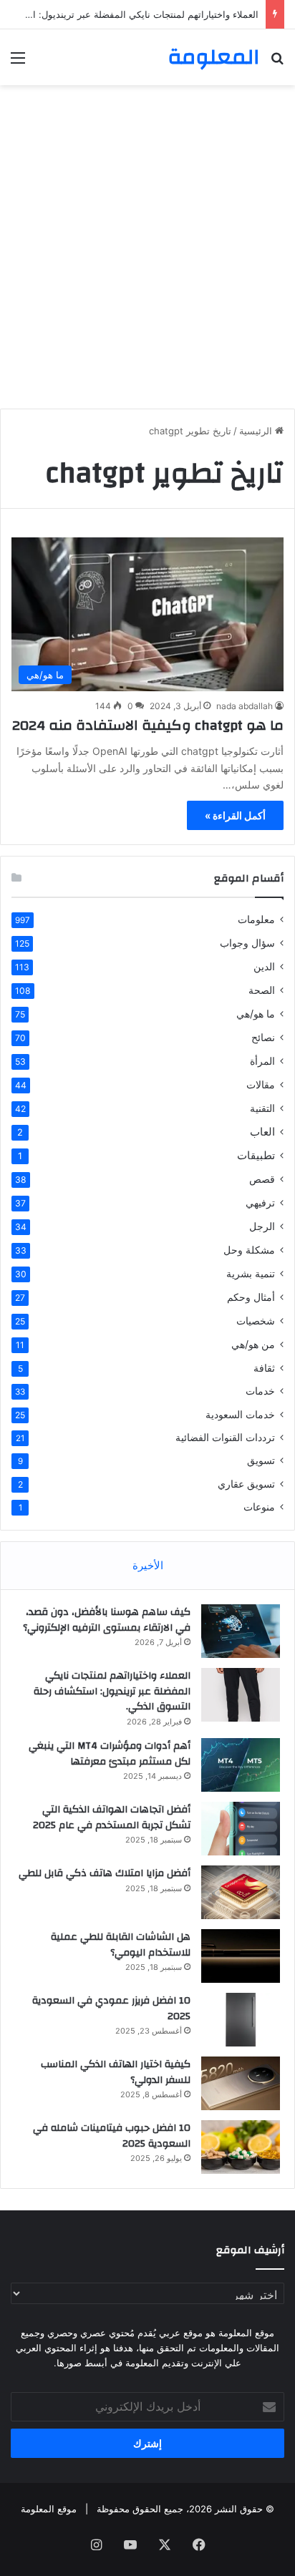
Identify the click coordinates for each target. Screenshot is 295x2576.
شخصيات (256, 1321)
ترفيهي (260, 1202)
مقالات (261, 1084)
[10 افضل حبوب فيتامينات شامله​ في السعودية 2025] (241, 2147)
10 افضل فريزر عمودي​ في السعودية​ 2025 (111, 2009)
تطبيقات (256, 1155)
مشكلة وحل (249, 1250)
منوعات (259, 1507)
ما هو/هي (256, 1014)
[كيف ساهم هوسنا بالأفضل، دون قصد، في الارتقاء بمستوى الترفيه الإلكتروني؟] (241, 1631)
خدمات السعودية (240, 1414)
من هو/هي (253, 1344)
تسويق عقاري (246, 1484)
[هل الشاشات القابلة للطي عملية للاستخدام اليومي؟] (241, 1956)
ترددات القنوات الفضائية (225, 1438)
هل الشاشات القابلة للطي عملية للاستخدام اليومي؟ (121, 1945)
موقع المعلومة (49, 2509)
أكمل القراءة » (235, 815)
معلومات (256, 919)
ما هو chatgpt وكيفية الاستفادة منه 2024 (148, 725)
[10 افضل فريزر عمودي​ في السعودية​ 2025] (241, 2020)
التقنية (262, 1108)
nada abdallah (245, 706)
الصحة (262, 990)
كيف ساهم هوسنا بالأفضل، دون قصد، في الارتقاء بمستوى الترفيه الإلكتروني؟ (107, 1620)
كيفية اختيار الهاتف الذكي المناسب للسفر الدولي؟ (116, 2072)
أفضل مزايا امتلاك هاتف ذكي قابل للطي (105, 1873)
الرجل (262, 1226)
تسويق (261, 1460)
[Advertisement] (147, 247)
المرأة (262, 1061)
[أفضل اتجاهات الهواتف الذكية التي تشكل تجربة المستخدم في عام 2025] (241, 1829)
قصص (262, 1179)
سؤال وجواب (247, 943)
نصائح (263, 1037)
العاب (262, 1132)
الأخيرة (148, 1565)
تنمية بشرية (251, 1273)
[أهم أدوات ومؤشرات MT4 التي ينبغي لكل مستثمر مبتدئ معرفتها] (241, 1765)
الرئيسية (257, 431)
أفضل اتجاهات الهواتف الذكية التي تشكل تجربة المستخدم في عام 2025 (112, 1818)
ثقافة (264, 1368)
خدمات (260, 1391)
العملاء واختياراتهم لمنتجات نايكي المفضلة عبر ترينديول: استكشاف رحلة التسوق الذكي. (112, 1691)
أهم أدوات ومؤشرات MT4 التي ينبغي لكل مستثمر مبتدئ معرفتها (110, 1754)
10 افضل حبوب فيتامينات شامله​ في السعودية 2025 (112, 2136)
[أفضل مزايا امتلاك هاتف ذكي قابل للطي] (241, 1892)
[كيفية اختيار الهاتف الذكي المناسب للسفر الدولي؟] (241, 2083)
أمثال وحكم (251, 1297)
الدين (264, 966)
